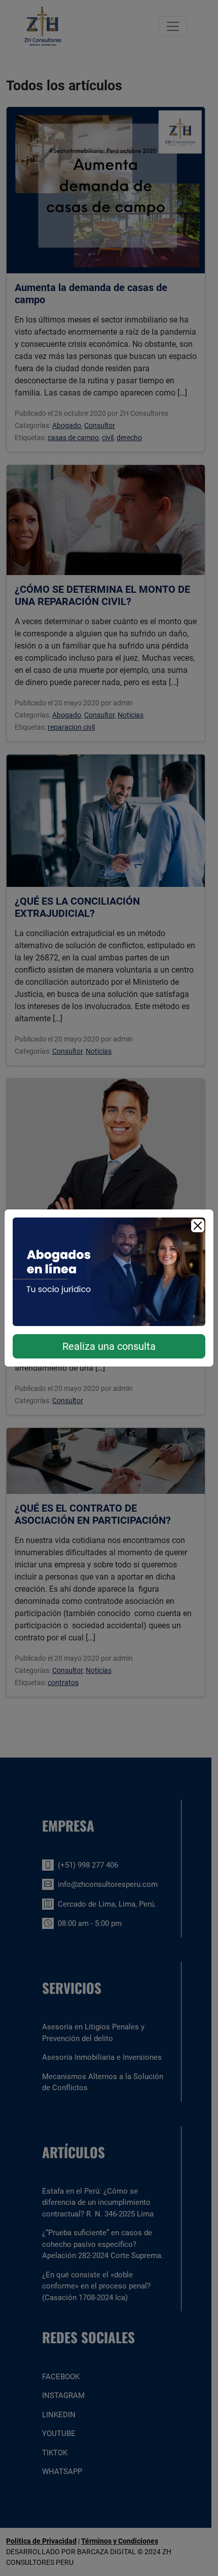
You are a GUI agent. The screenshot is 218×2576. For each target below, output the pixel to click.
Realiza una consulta (109, 1346)
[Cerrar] (198, 1226)
